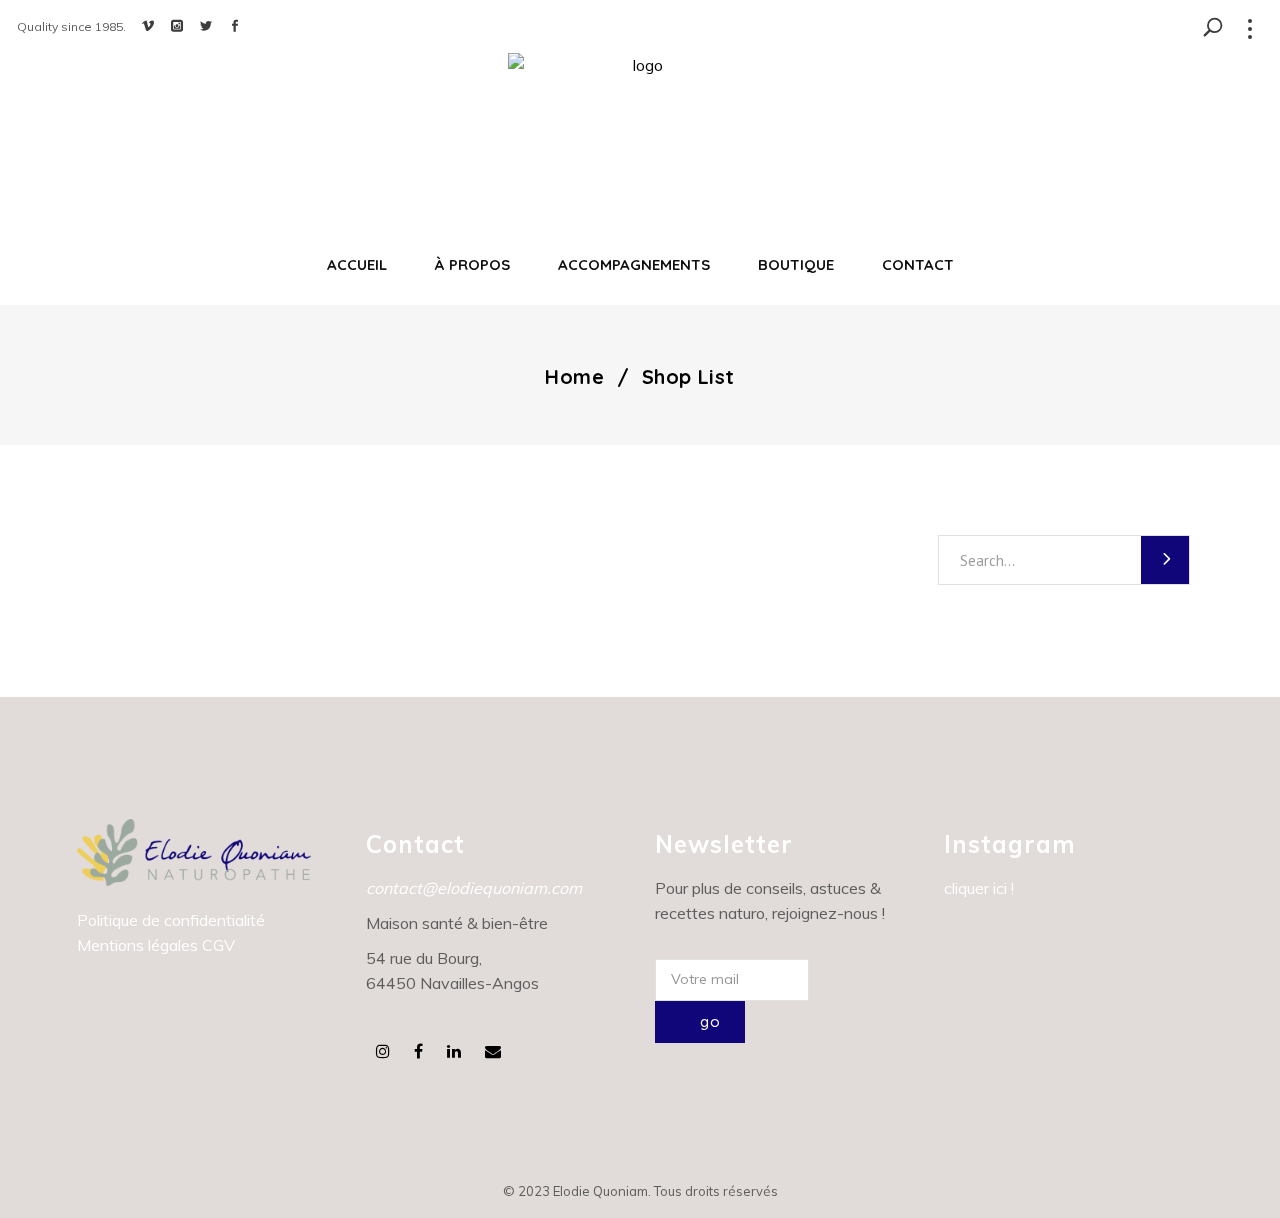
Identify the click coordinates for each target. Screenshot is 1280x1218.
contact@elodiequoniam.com (474, 888)
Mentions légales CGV (156, 945)
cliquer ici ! (979, 888)
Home (574, 377)
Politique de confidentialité (171, 920)
